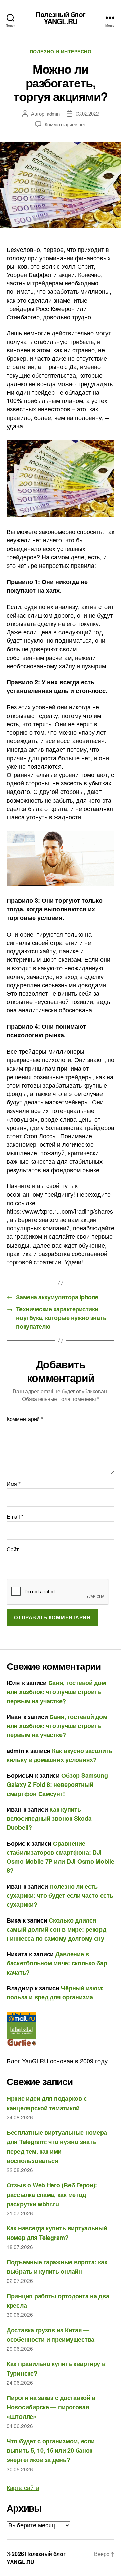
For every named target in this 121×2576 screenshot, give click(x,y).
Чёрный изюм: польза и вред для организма (55, 1993)
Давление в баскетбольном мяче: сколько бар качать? (57, 1963)
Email (15, 1517)
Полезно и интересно (61, 52)
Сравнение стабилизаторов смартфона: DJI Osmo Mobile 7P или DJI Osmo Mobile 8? (61, 1857)
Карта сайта (23, 2487)
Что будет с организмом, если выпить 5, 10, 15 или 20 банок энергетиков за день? (51, 2450)
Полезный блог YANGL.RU (61, 18)
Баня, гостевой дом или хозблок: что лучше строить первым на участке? (56, 1692)
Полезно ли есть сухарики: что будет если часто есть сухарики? (60, 1895)
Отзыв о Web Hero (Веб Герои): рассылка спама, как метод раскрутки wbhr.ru (52, 2195)
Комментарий (25, 1419)
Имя (14, 1484)
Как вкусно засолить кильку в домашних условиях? (59, 1755)
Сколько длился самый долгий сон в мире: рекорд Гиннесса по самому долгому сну (56, 1929)
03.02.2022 (87, 113)
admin (53, 113)
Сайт (13, 1549)
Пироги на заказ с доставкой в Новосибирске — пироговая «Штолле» (51, 2407)
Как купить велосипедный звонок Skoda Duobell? (49, 1818)
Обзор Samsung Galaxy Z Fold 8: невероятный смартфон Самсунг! (57, 1784)
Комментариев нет (65, 124)
